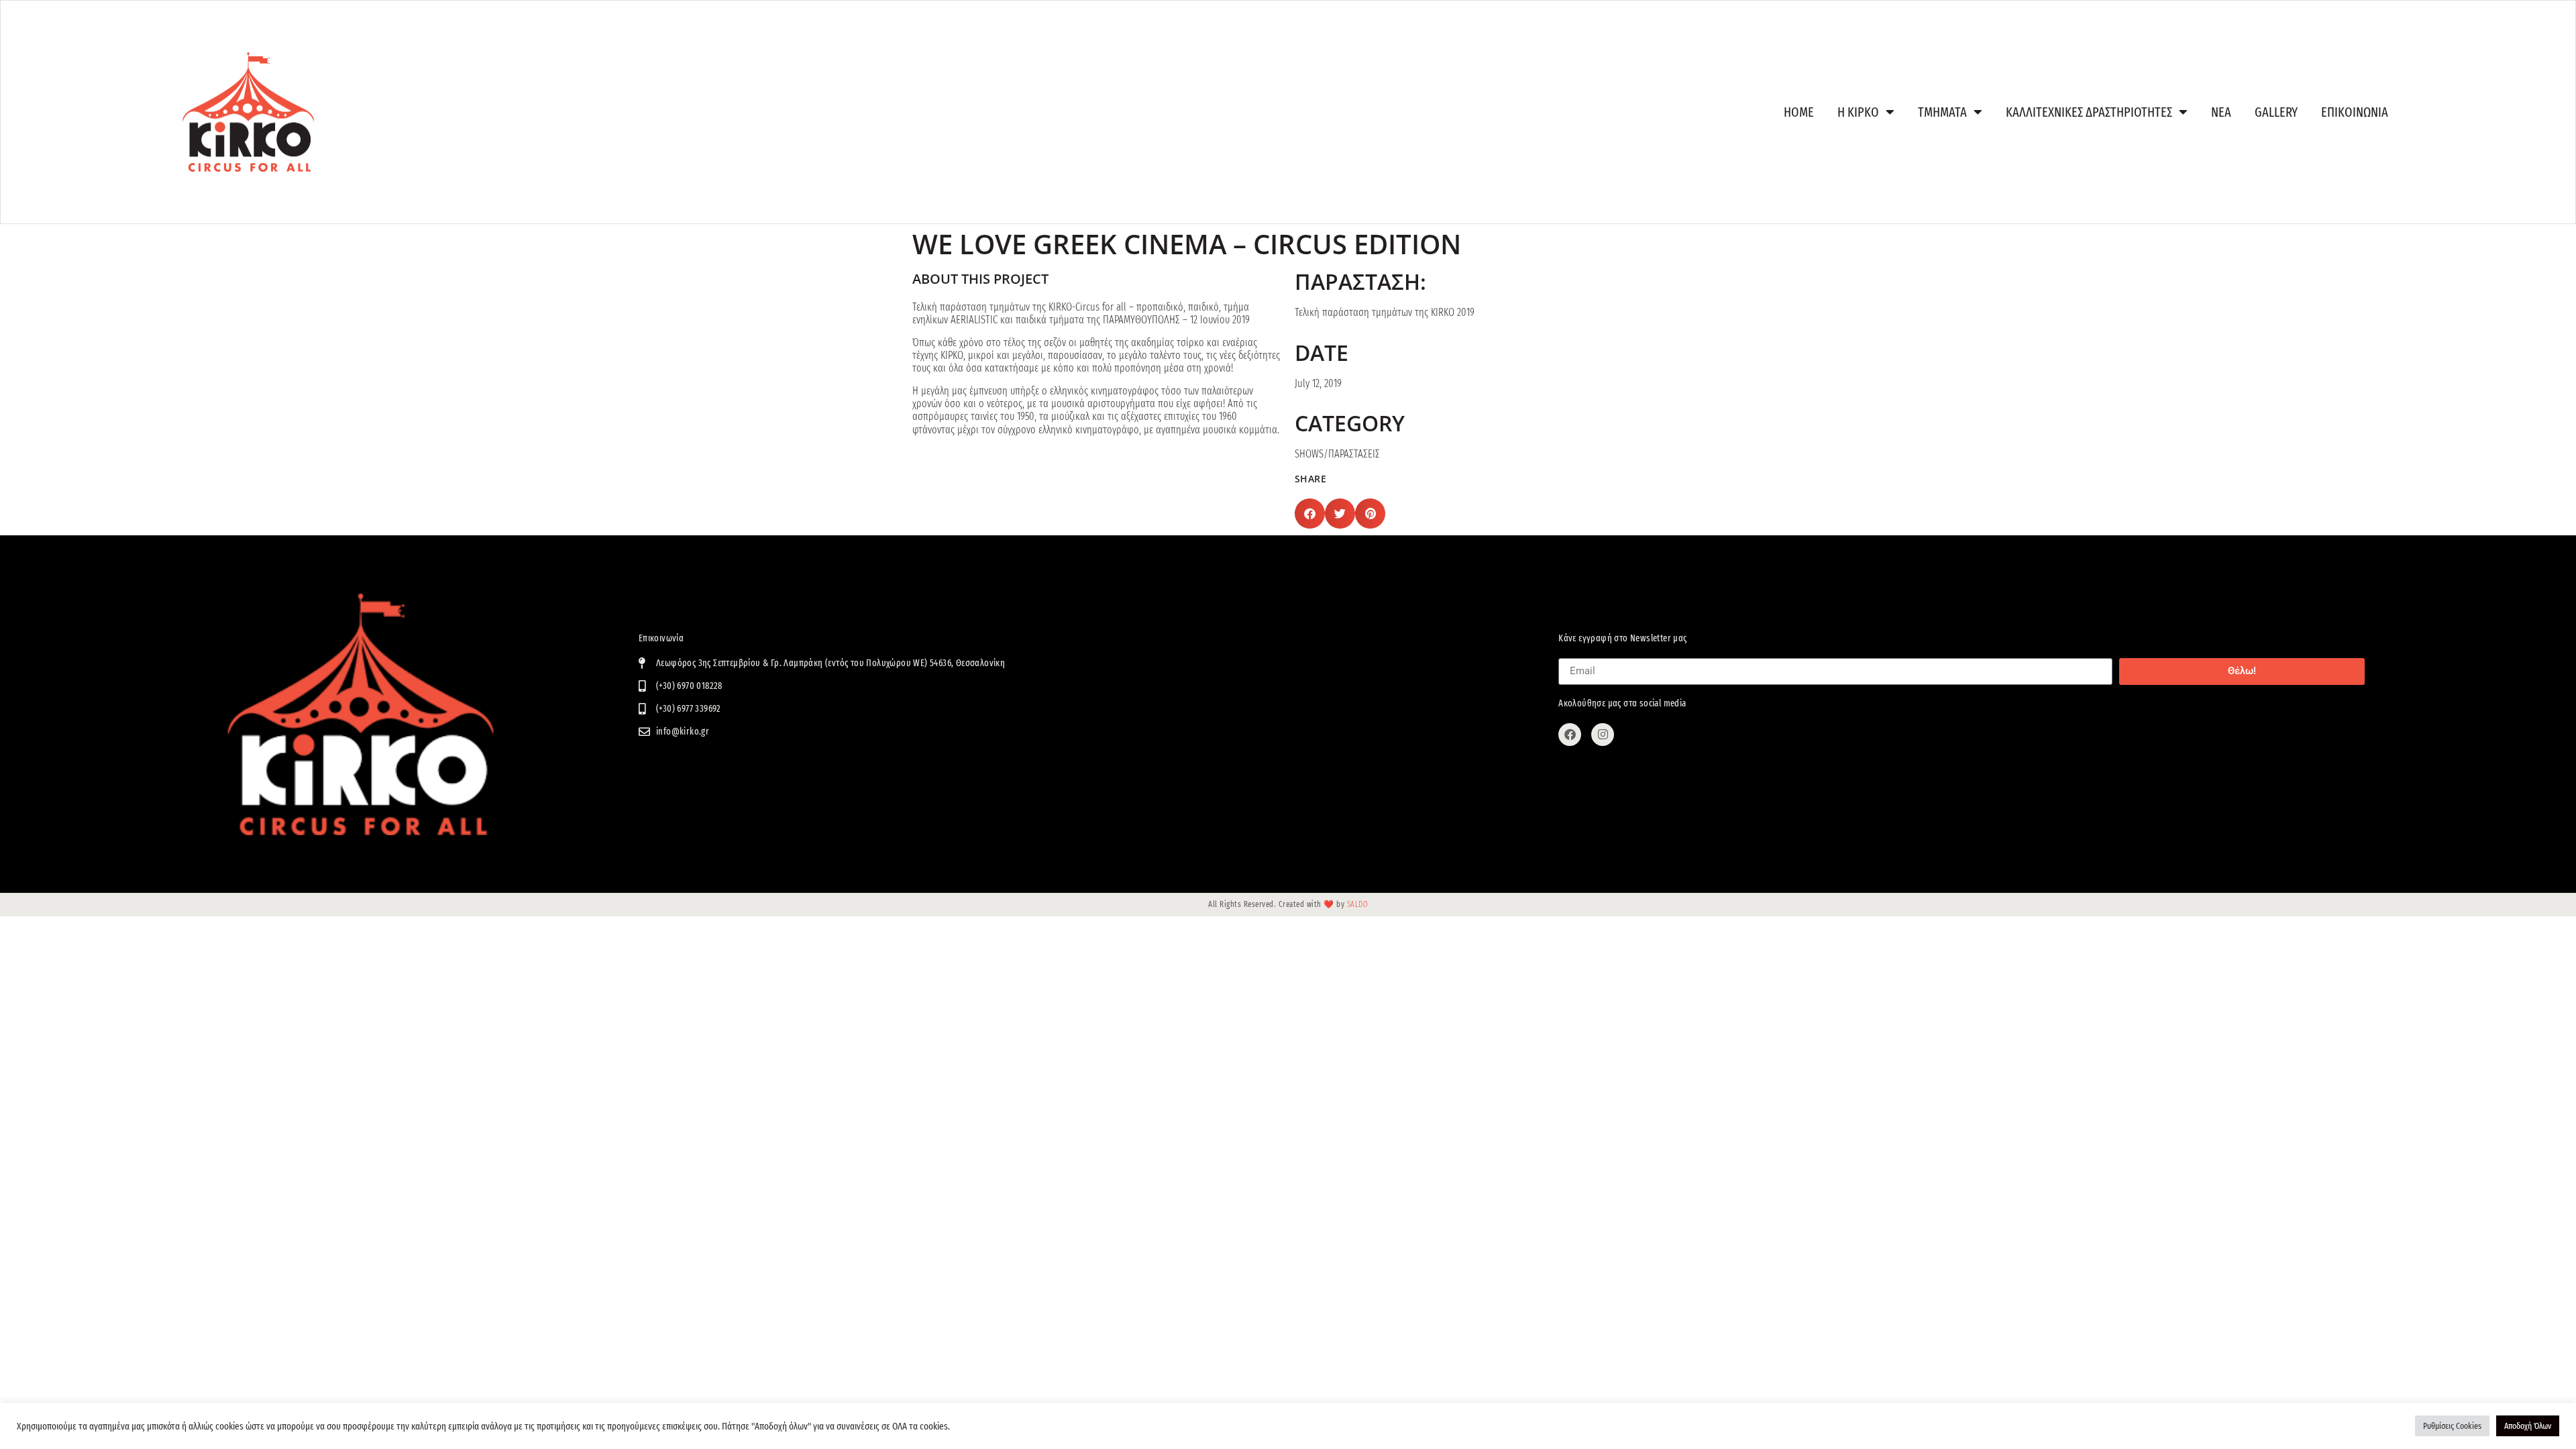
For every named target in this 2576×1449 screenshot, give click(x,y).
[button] (1310, 514)
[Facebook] (1570, 735)
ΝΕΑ (2221, 112)
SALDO (1358, 904)
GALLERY (2276, 112)
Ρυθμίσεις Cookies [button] (2452, 1426)
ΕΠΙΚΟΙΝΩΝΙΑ (2355, 112)
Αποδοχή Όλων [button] (2528, 1426)
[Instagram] (1603, 735)
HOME (1799, 112)
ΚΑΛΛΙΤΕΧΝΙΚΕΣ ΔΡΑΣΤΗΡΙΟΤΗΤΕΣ (2089, 112)
